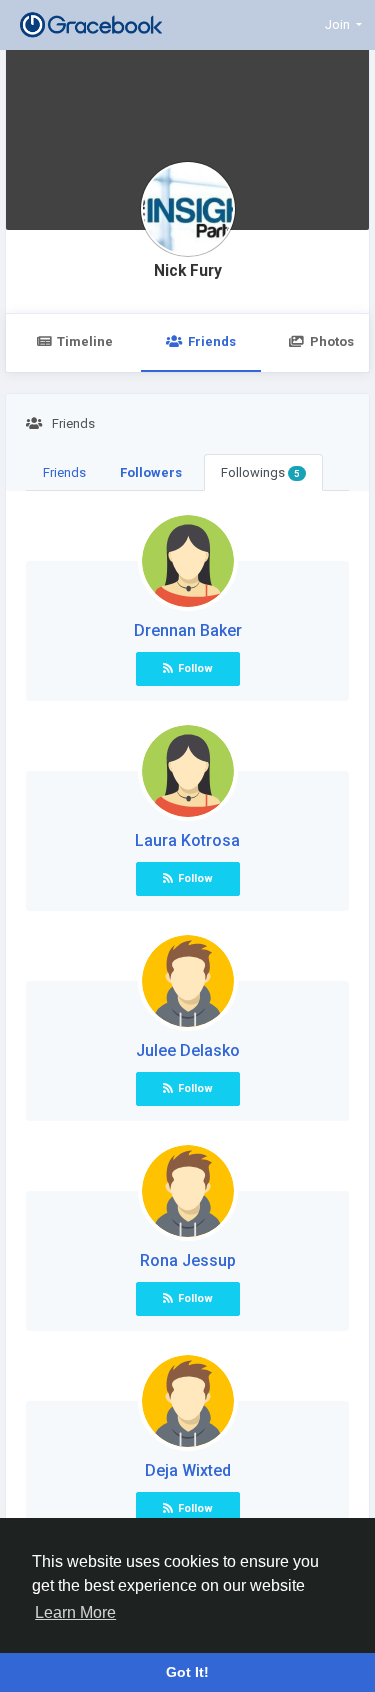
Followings (260, 472)
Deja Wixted (188, 1470)
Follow (195, 668)
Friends (212, 341)
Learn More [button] (75, 1612)
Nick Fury (188, 271)
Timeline (85, 341)
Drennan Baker (188, 630)
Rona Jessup (188, 1260)
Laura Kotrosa (187, 840)
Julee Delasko (188, 1050)
